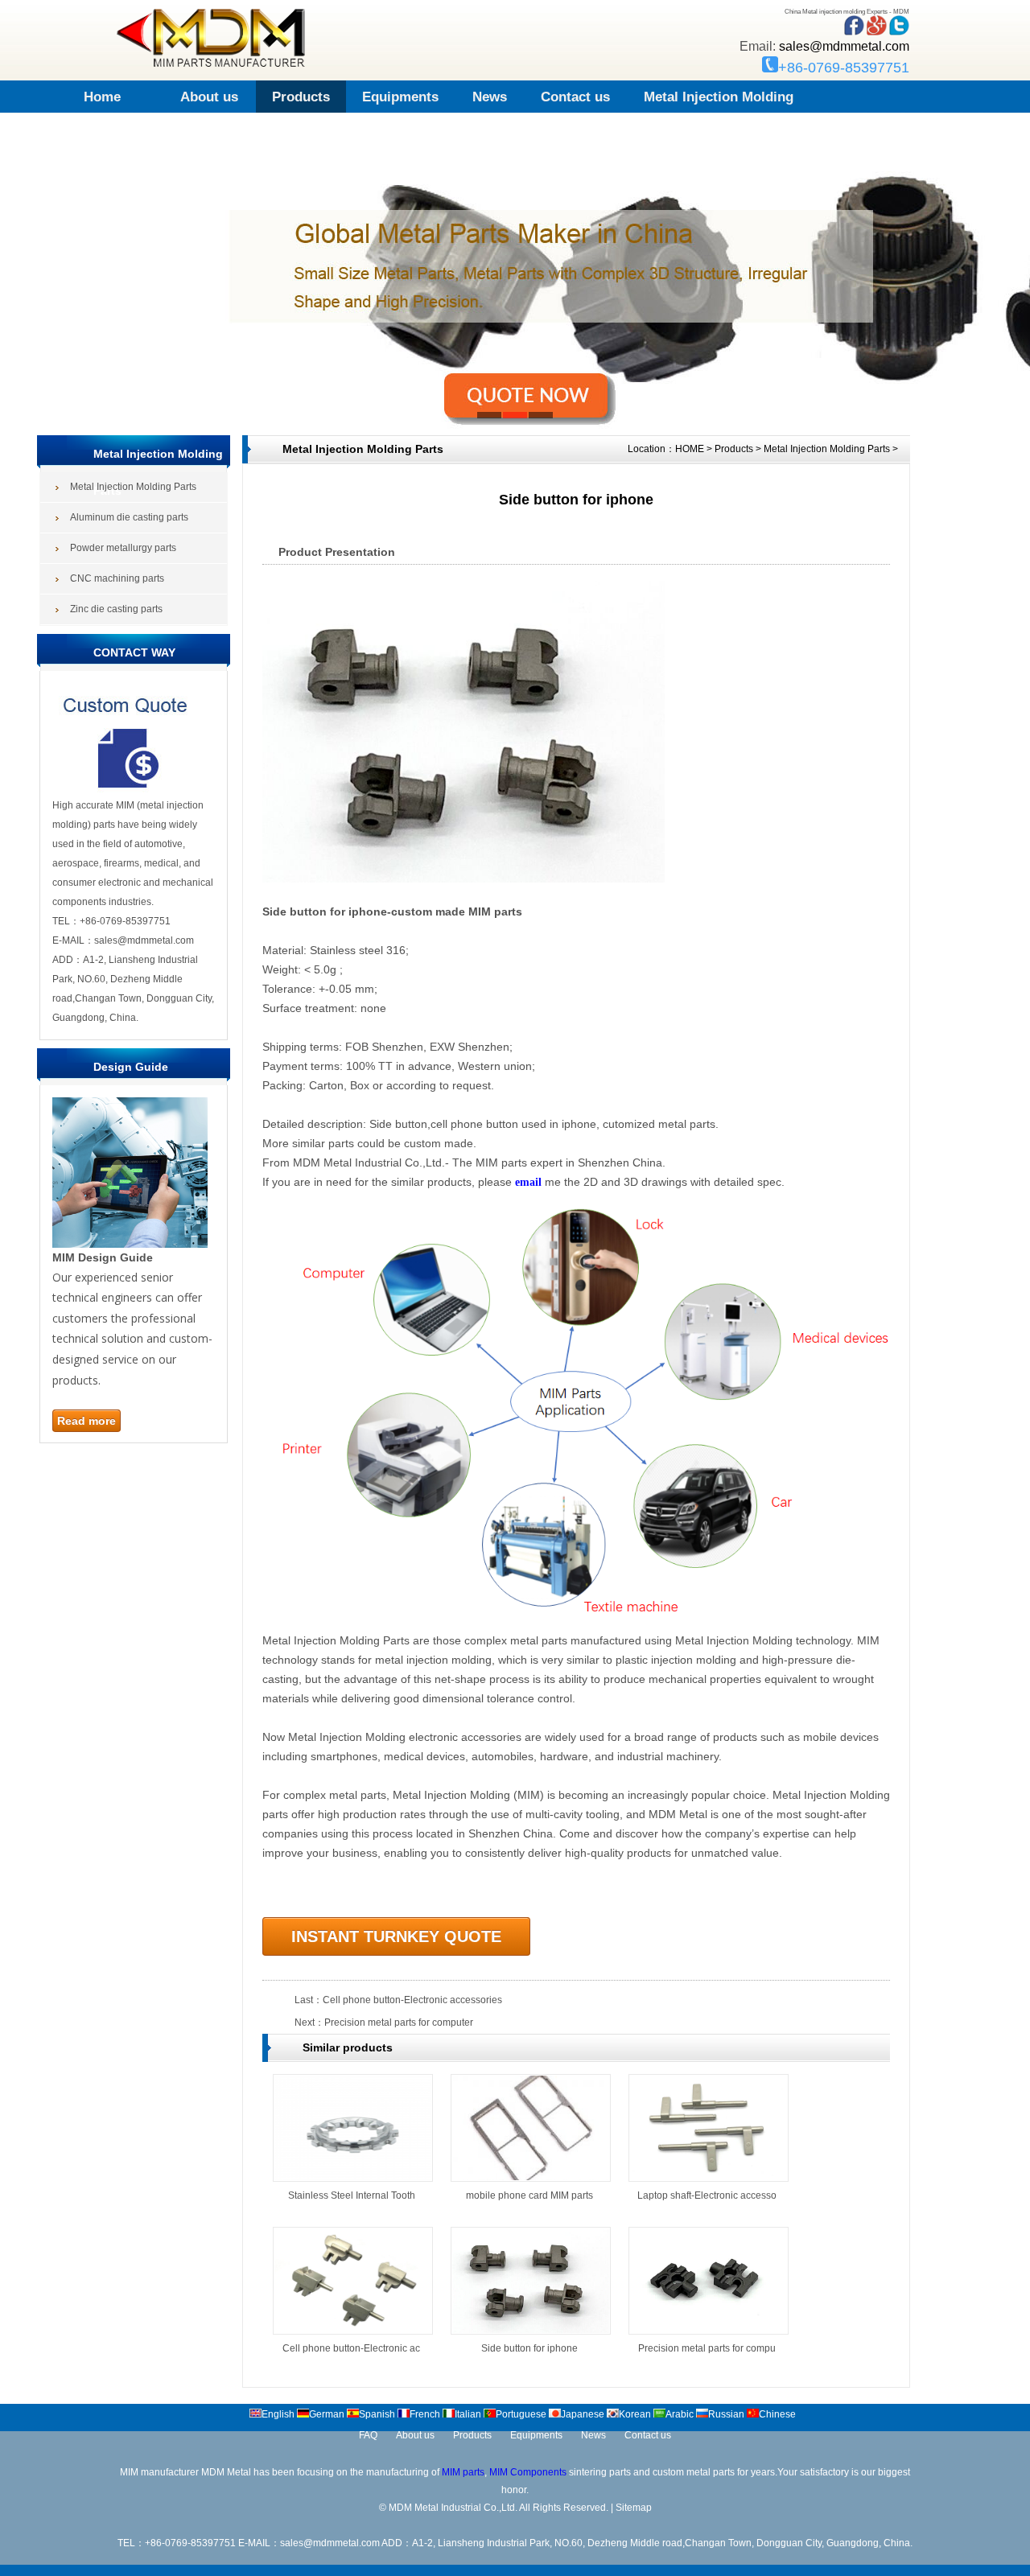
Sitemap (634, 2508)
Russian (726, 2414)
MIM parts (463, 2472)
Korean (635, 2414)
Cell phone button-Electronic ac (351, 2348)
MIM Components (528, 2472)
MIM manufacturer (159, 2472)
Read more (87, 1421)
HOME (690, 449)
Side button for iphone (529, 2348)
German (327, 2414)
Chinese (777, 2414)
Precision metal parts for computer (399, 2023)
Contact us (575, 97)
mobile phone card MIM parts (529, 2195)
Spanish (377, 2414)
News (490, 97)
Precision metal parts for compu (707, 2348)
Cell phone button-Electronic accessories (412, 2000)
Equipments (400, 97)
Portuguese (521, 2414)
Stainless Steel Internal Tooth (352, 2195)
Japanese (583, 2414)
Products (301, 97)
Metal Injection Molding (719, 97)
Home (102, 97)
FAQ (368, 2435)
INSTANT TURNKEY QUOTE (396, 1936)
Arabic (680, 2414)
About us (209, 97)
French (425, 2414)
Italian (468, 2414)
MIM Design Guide (103, 1257)
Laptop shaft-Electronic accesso (707, 2195)
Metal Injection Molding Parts (827, 449)
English (278, 2414)
